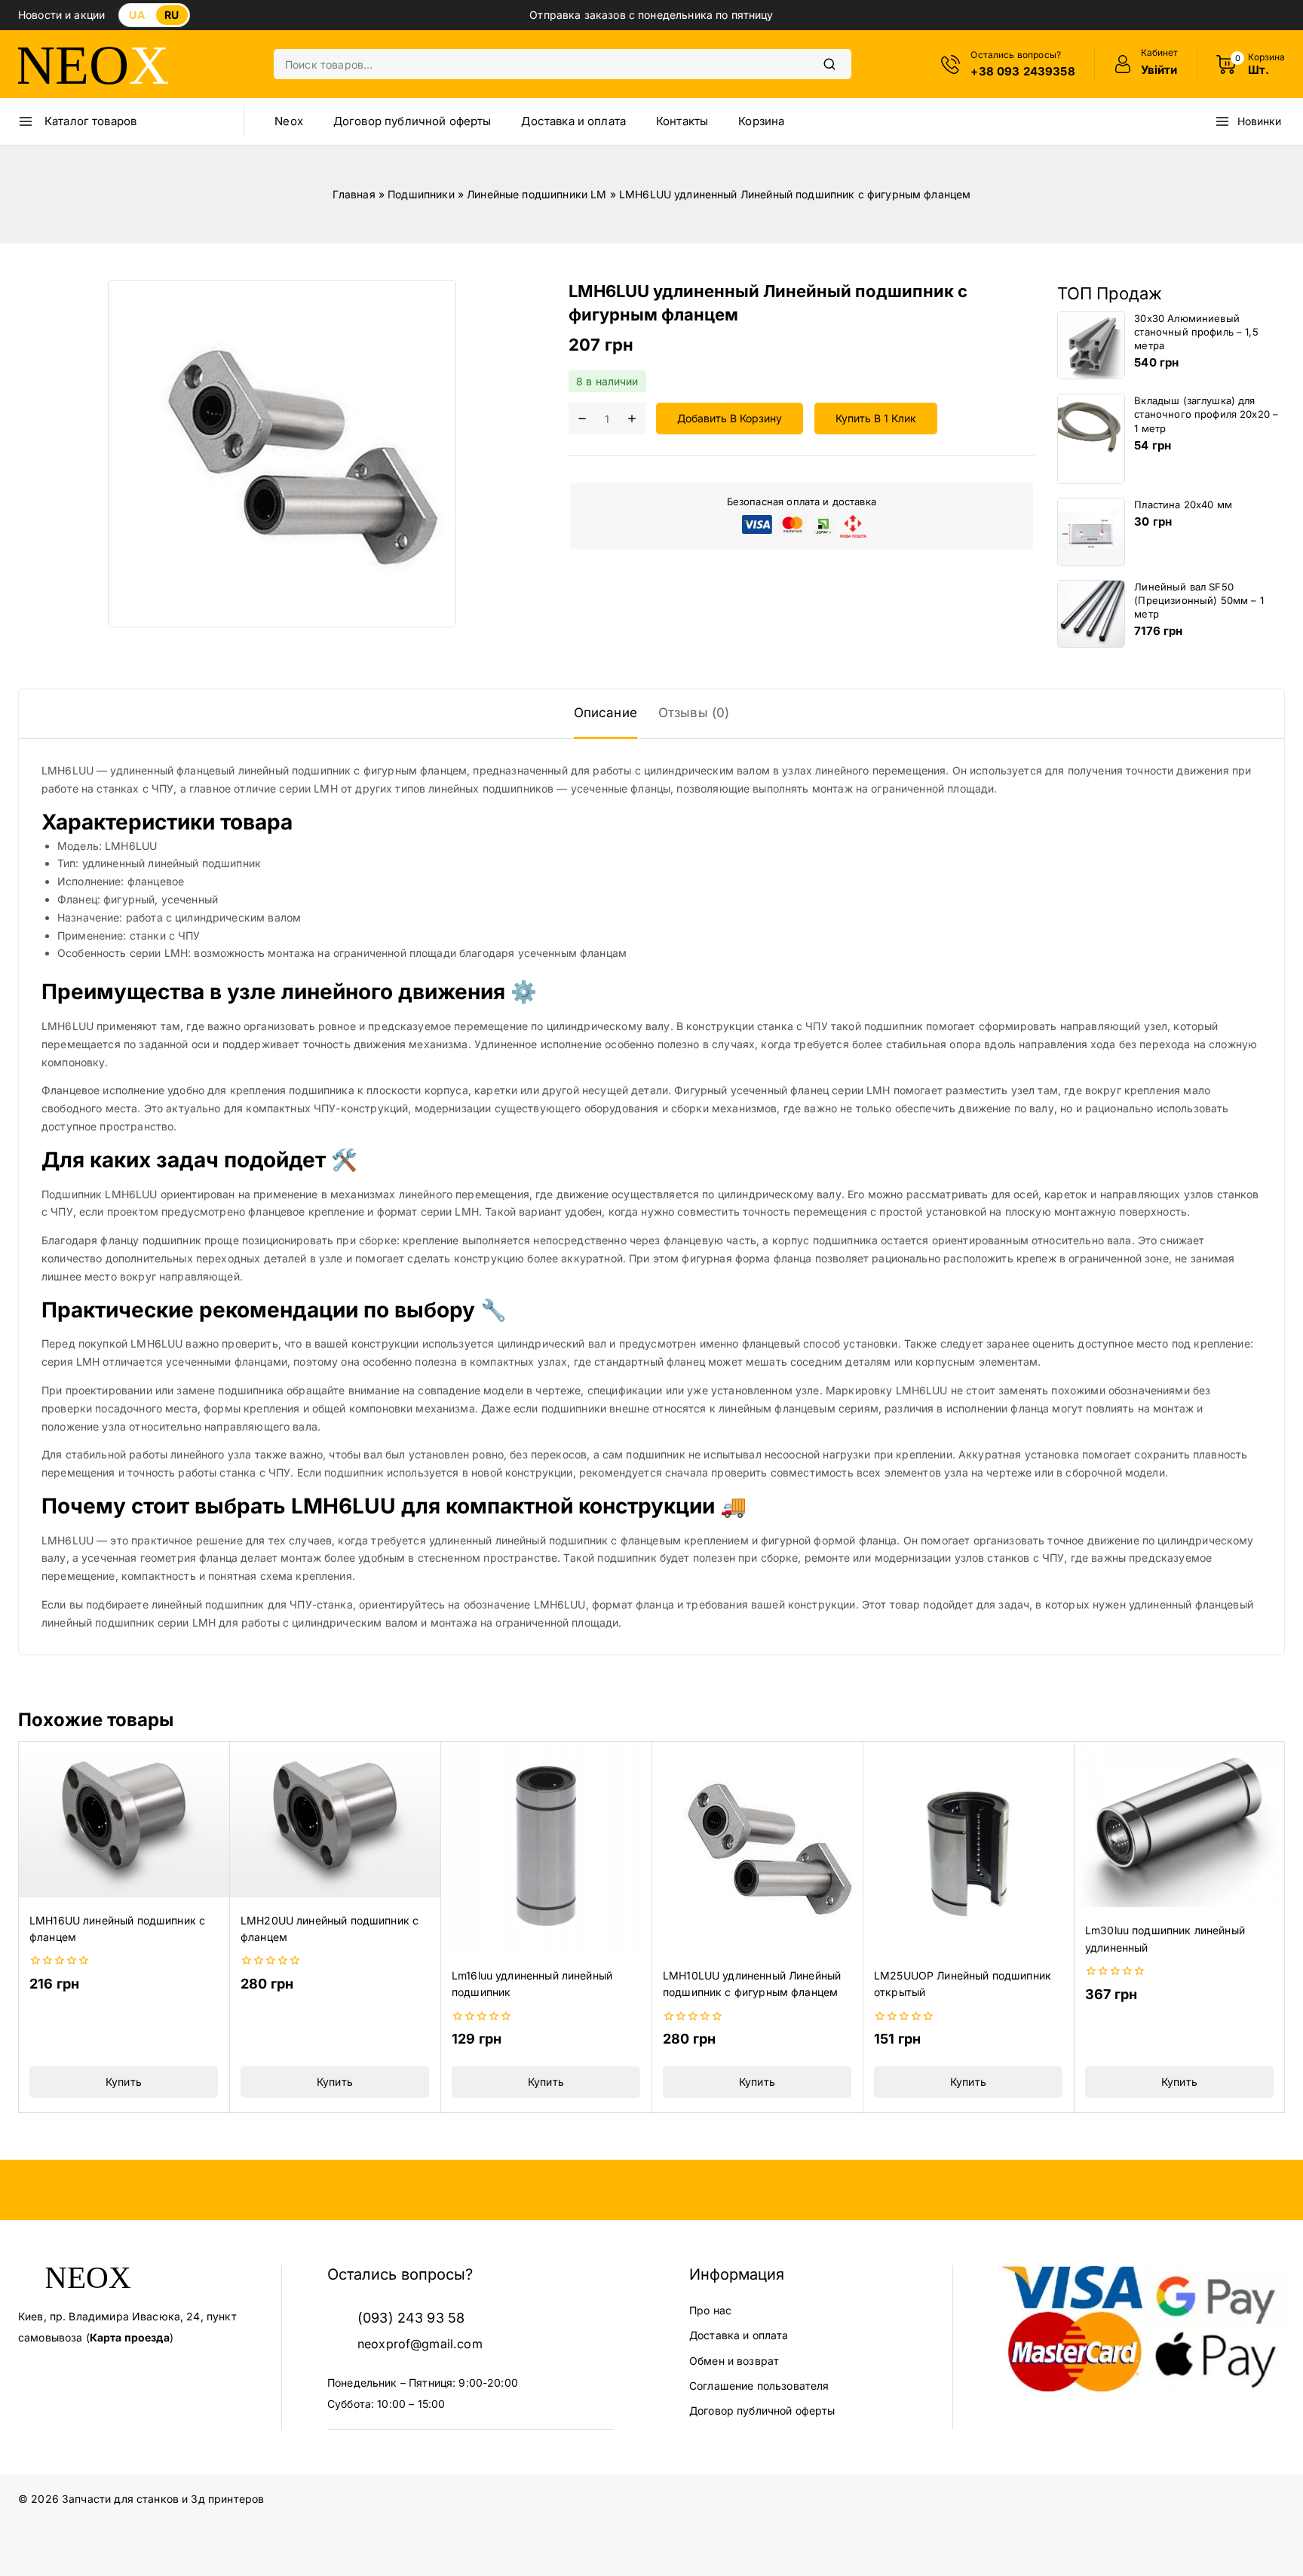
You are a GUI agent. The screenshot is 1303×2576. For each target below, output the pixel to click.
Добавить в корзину (730, 419)
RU (172, 15)
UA (136, 15)
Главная (354, 194)
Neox (289, 121)
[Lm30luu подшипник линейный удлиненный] (1179, 1824)
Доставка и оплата (573, 121)
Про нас (710, 2310)
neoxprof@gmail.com (420, 2344)
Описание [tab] (606, 713)
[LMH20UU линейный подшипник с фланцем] (335, 1819)
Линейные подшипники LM (537, 194)
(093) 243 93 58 (411, 2318)
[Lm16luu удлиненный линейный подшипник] (546, 1847)
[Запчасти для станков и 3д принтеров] (94, 64)
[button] (124, 2082)
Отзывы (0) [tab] (694, 713)
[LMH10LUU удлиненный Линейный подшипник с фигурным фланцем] (757, 1847)
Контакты (682, 121)
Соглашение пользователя (759, 2386)
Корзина (761, 121)
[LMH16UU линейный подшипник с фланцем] (124, 1819)
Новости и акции (61, 15)
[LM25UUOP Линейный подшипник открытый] (968, 1847)
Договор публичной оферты (412, 121)
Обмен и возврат (734, 2361)
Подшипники (421, 194)
